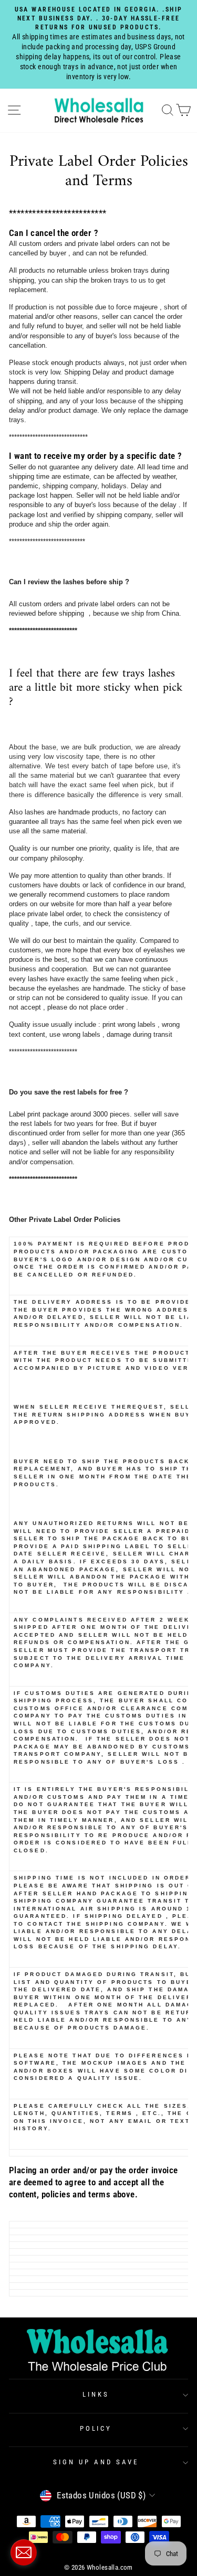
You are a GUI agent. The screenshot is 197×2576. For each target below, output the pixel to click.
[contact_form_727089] (24, 2552)
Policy (96, 2428)
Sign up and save (96, 2462)
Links (96, 2394)
